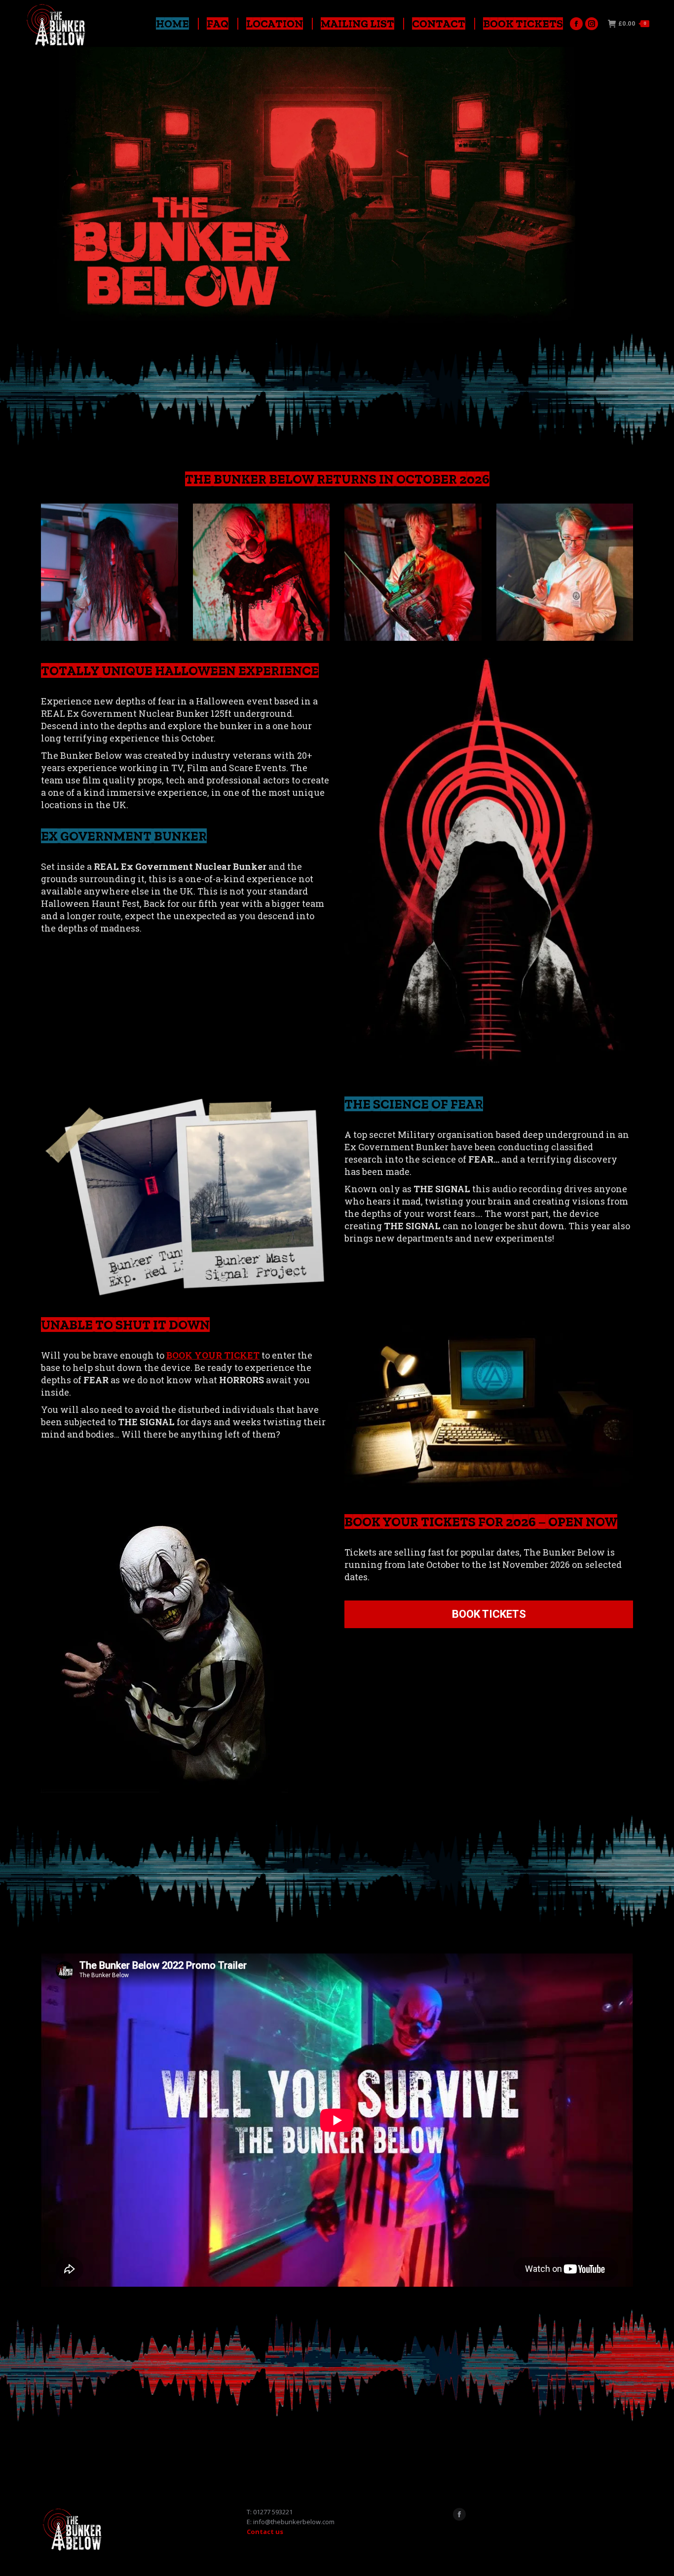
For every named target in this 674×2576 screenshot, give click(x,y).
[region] (337, 187)
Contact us (265, 2532)
